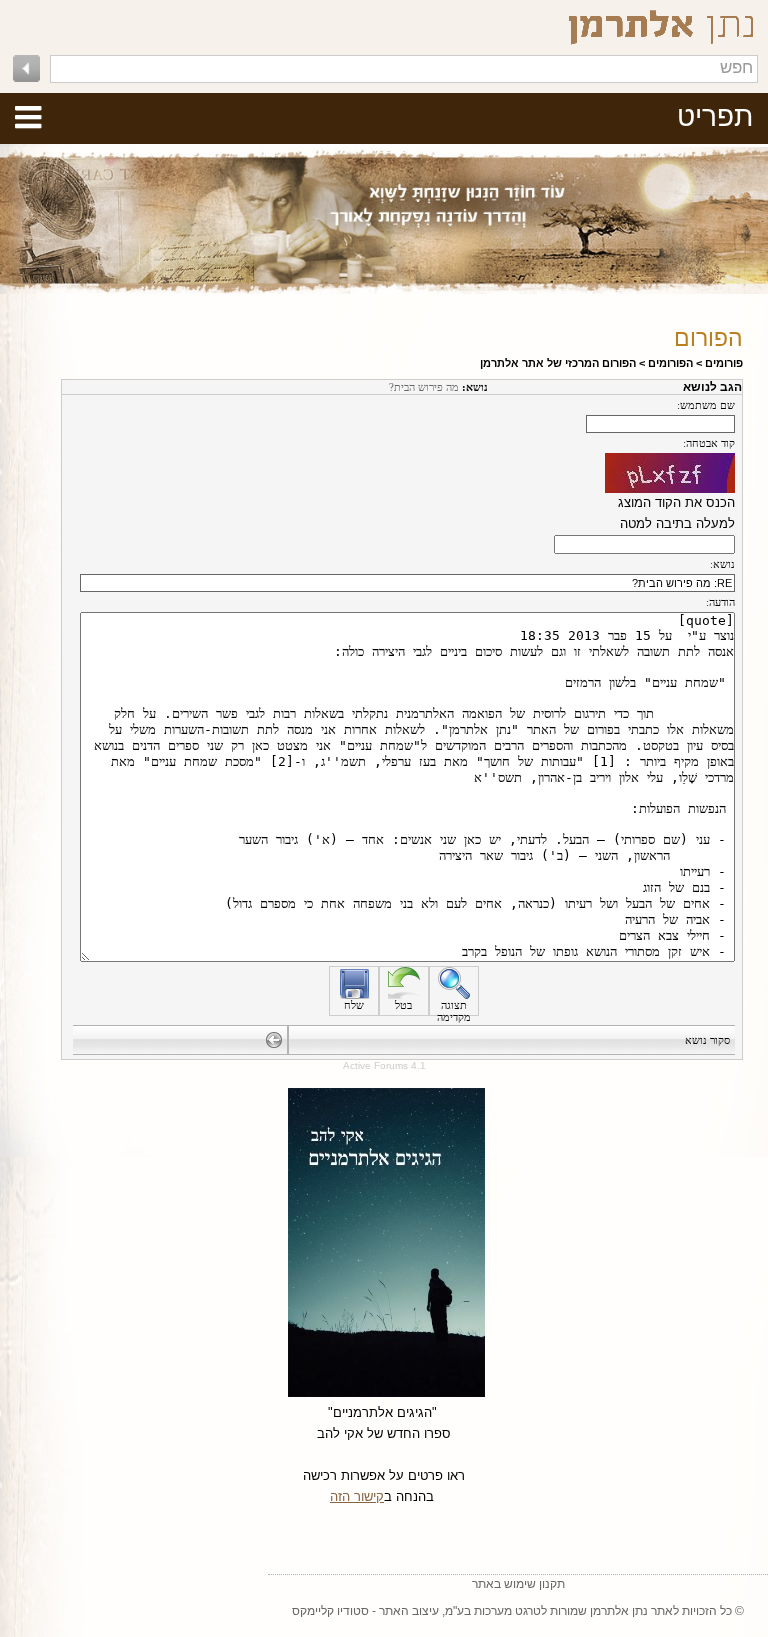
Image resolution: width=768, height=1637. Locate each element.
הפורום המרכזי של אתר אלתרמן (558, 363)
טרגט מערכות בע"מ (493, 1611)
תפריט (715, 116)
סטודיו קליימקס (330, 1611)
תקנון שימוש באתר (518, 1584)
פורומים (724, 363)
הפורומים (670, 363)
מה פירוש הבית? (424, 387)
